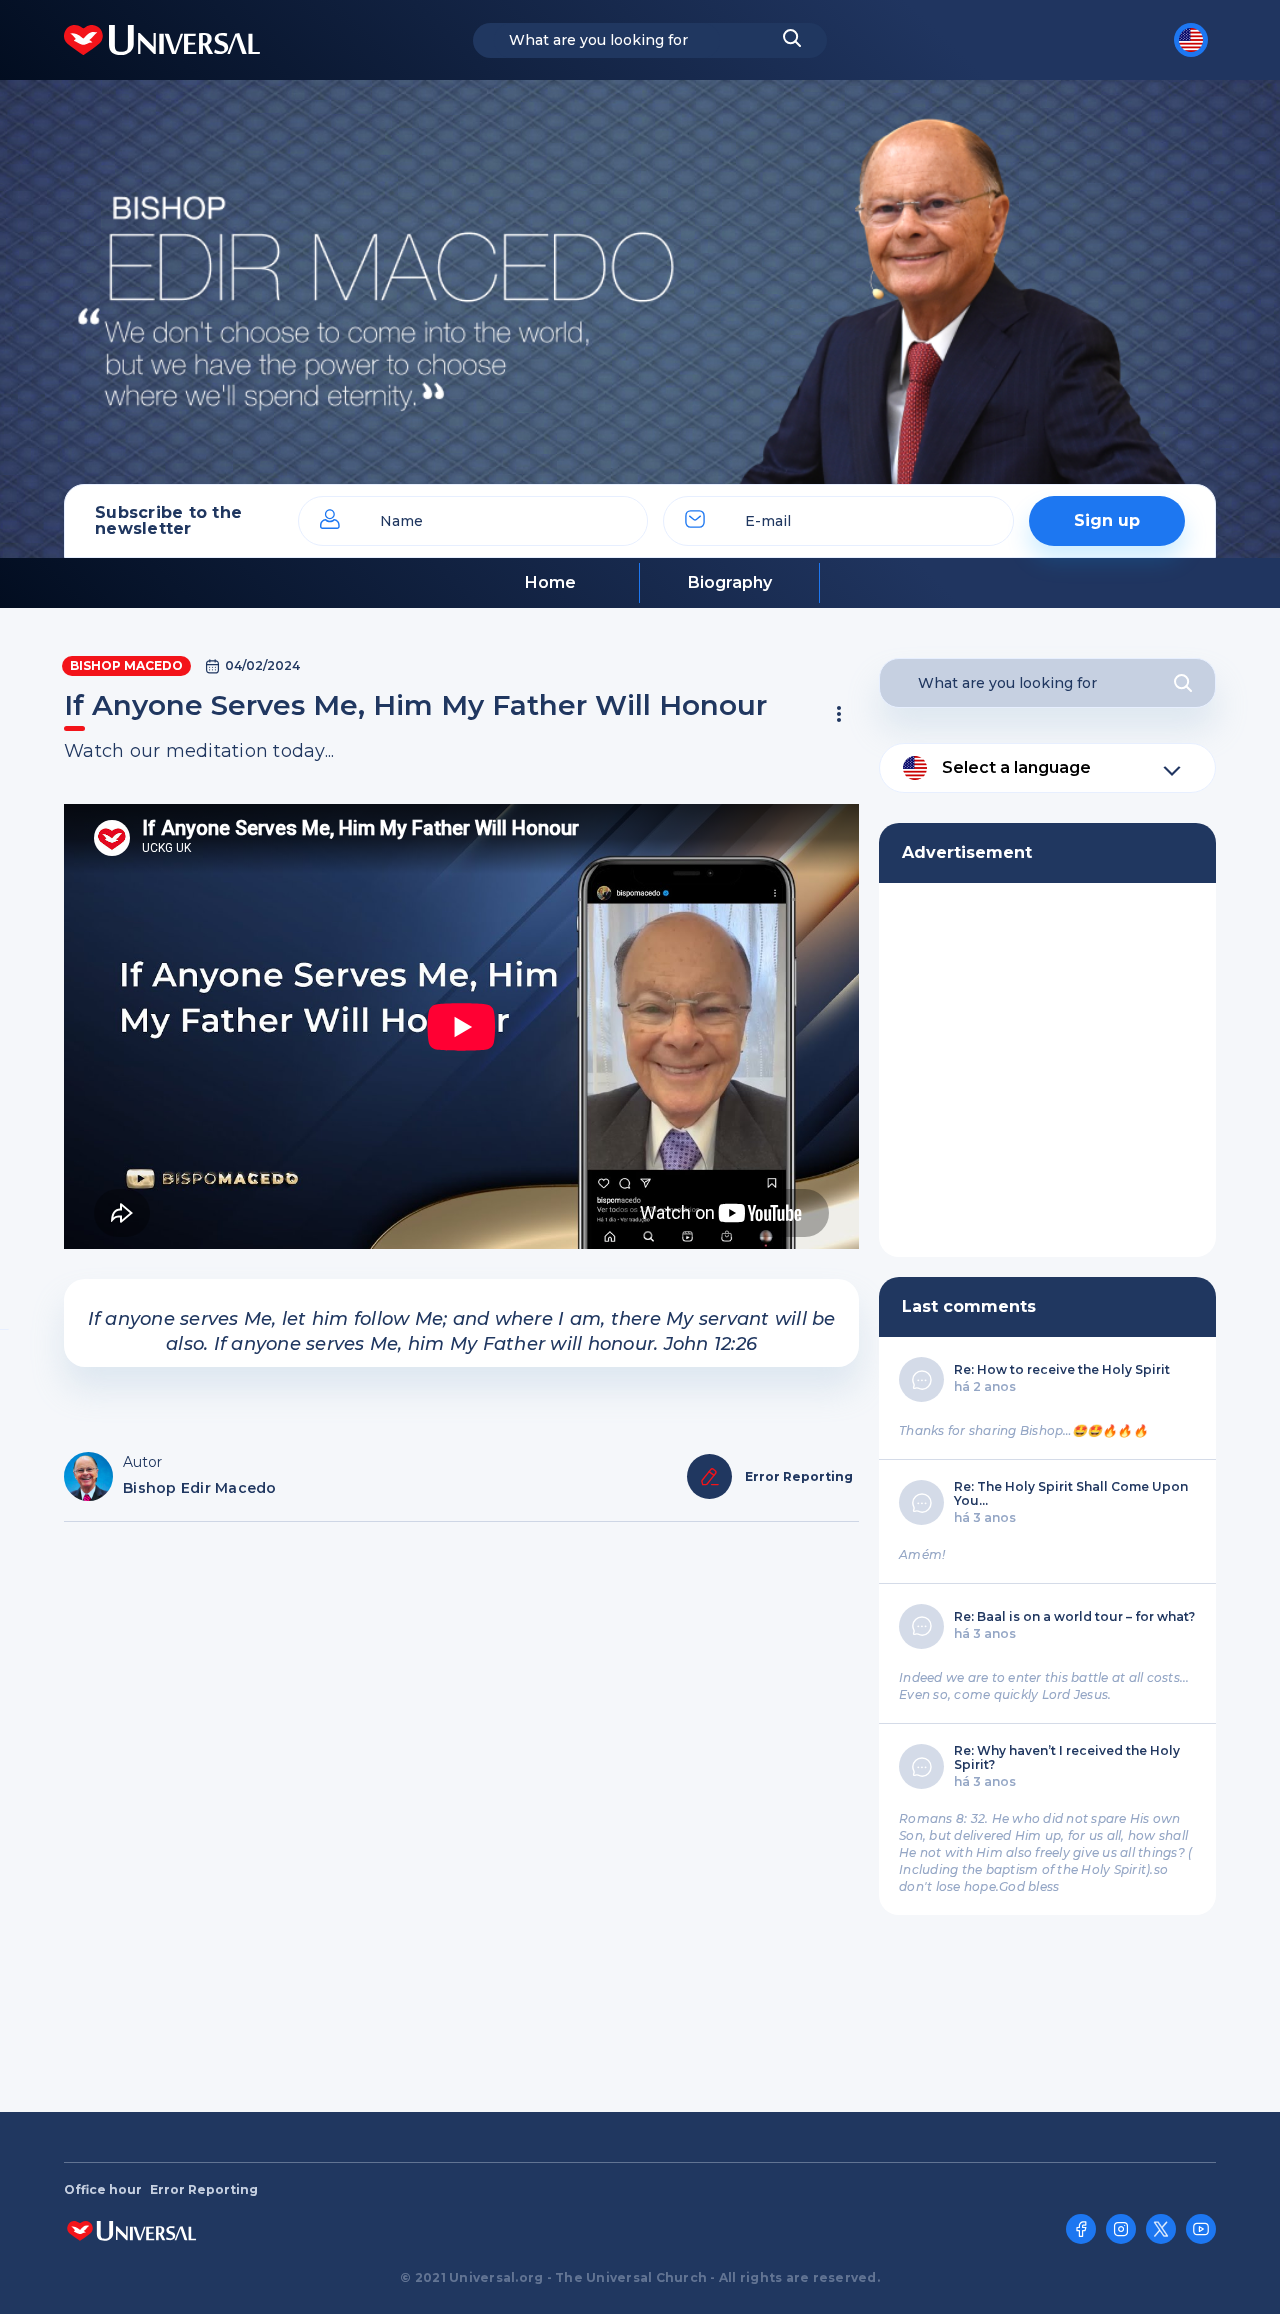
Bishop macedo (126, 665)
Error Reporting (204, 2190)
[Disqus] (461, 1807)
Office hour (103, 2190)
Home (550, 582)
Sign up (1107, 520)
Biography (730, 582)
